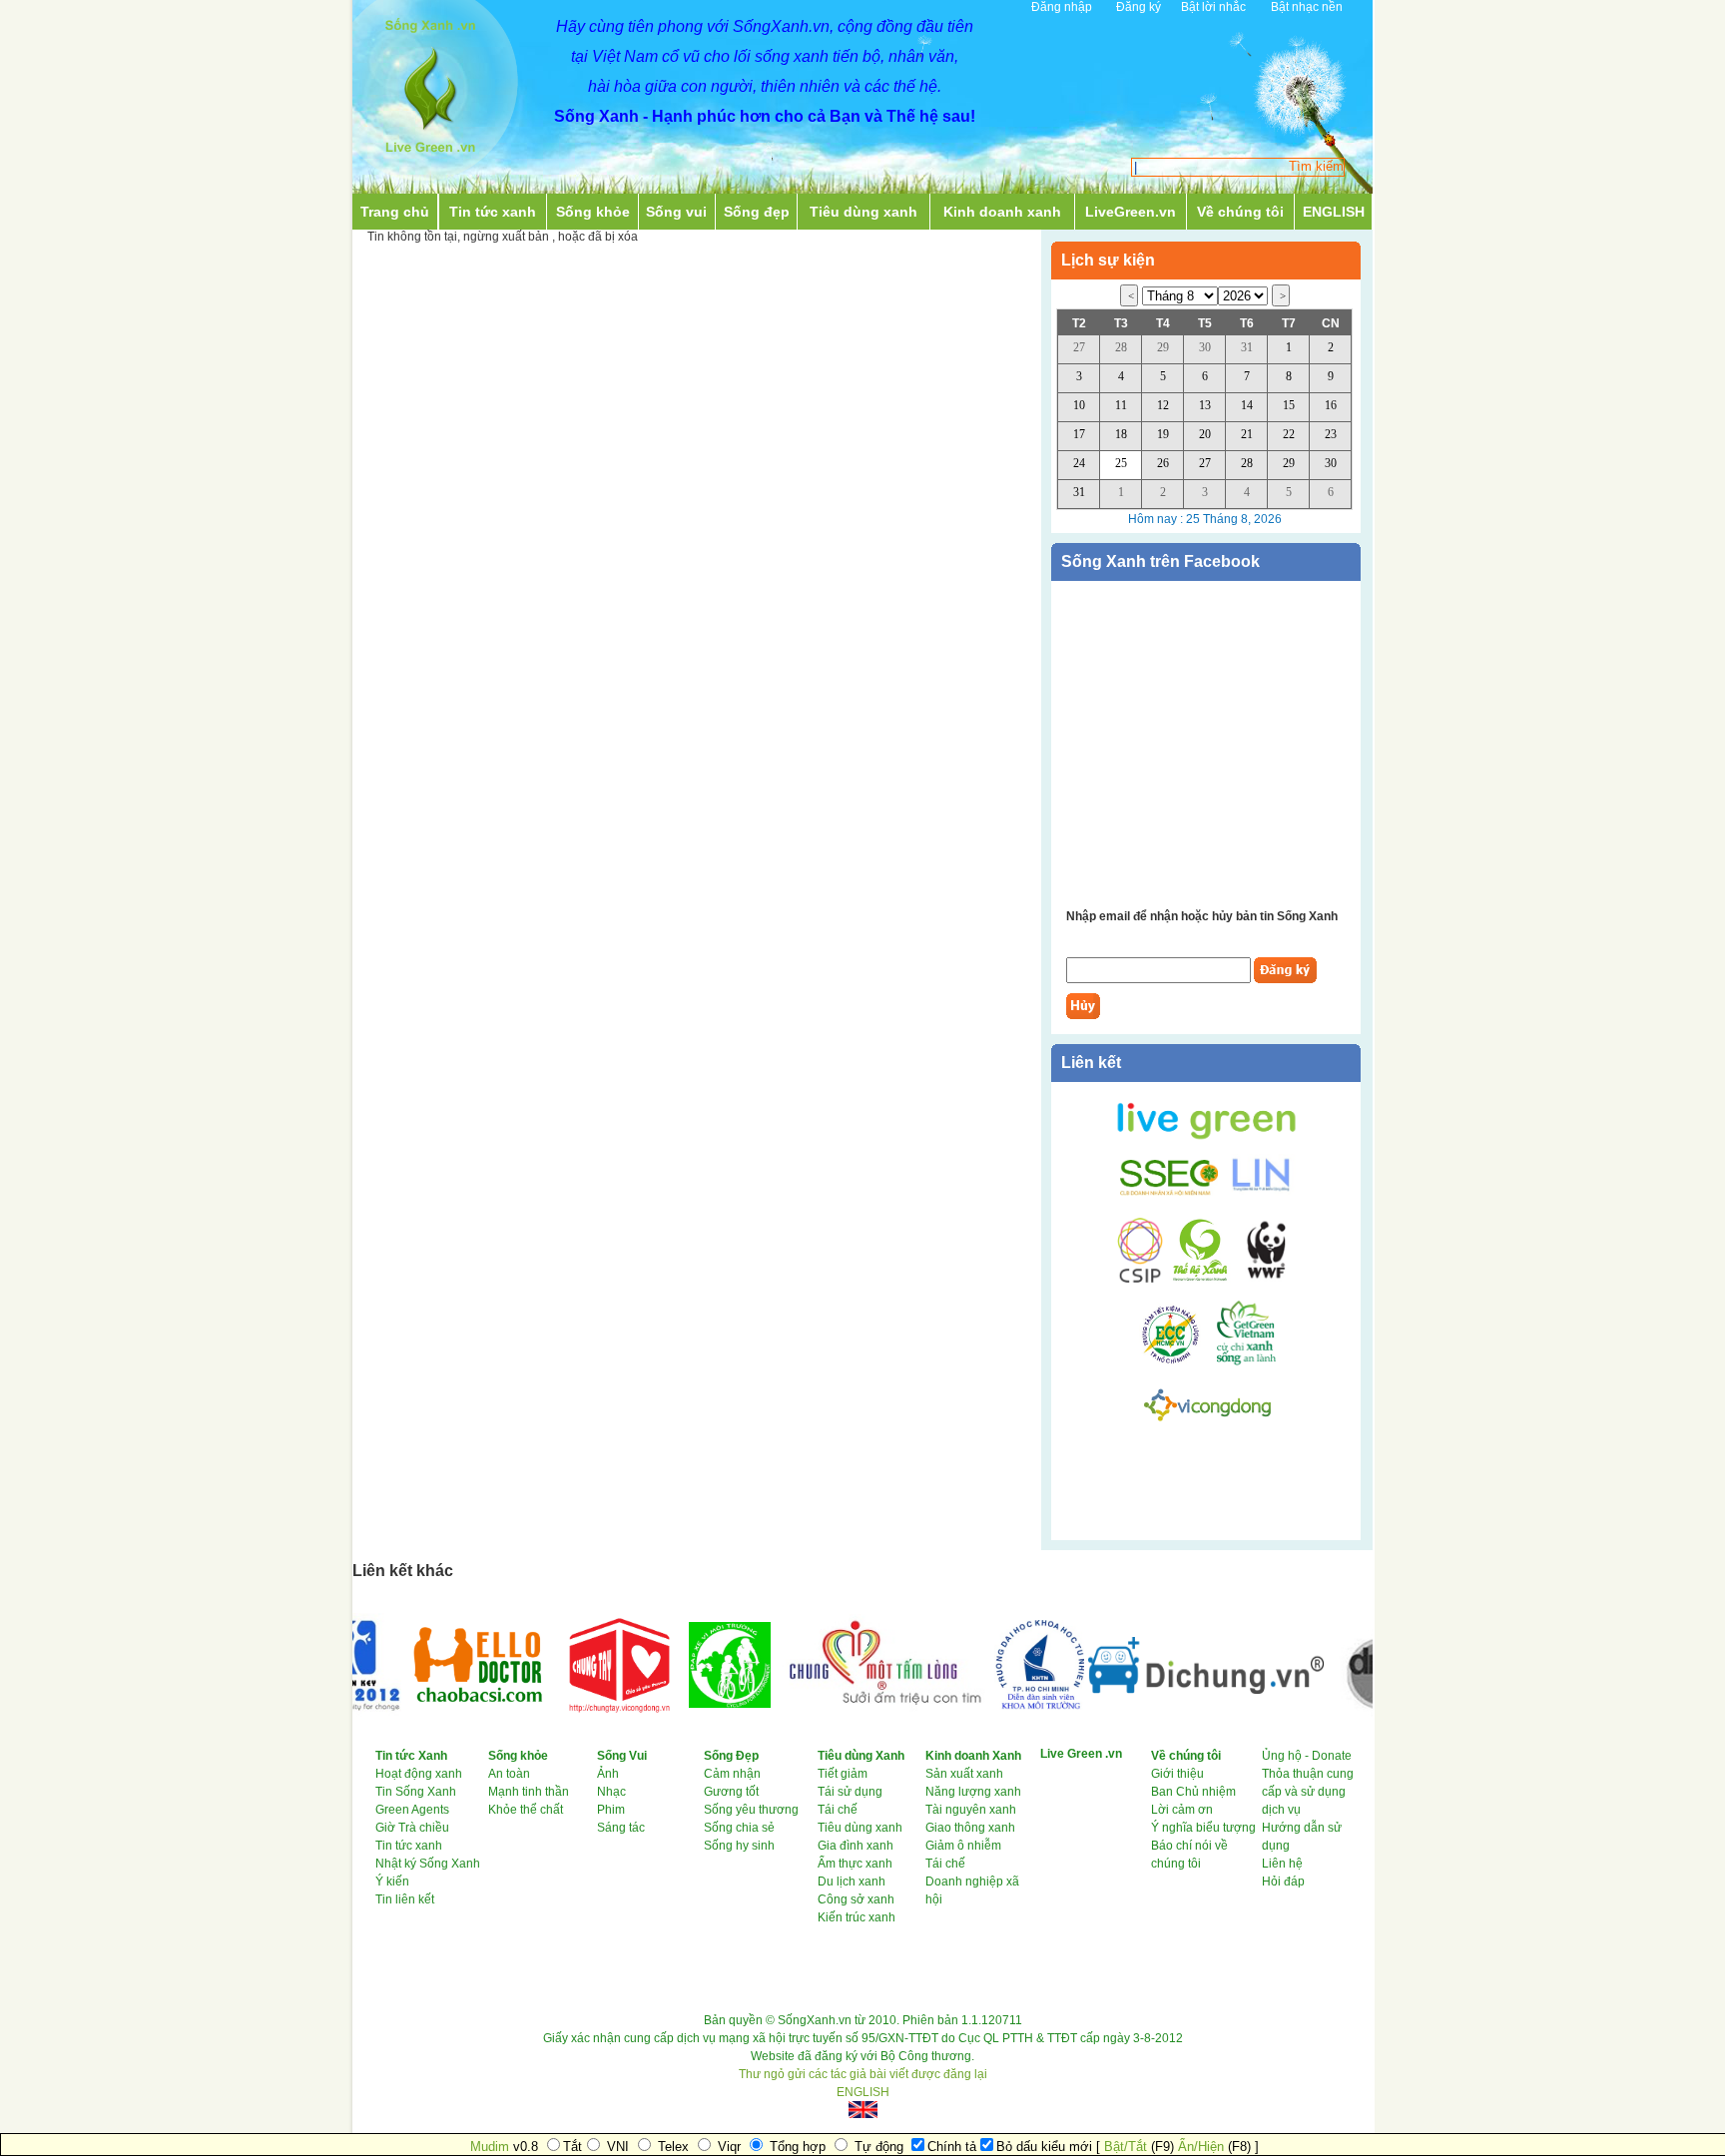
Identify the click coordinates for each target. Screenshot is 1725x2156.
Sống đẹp (757, 212)
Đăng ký (1139, 7)
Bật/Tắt (1126, 2147)
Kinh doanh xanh (1002, 212)
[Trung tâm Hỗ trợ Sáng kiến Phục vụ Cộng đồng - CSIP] (1140, 1280)
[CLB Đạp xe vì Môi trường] (702, 1704)
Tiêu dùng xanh (863, 212)
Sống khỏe (593, 212)
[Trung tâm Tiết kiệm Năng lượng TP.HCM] (1178, 1361)
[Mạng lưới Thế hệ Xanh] (1197, 1280)
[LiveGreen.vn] (1206, 1138)
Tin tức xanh (493, 212)
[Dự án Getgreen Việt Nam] (1246, 1361)
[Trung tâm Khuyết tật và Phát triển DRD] (1361, 1715)
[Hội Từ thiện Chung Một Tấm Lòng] (855, 1713)
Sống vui (676, 212)
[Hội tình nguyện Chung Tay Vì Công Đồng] (591, 1721)
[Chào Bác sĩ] (450, 1707)
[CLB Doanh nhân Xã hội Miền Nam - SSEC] (1169, 1192)
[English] (862, 2110)
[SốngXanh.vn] (430, 158)
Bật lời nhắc (1213, 7)
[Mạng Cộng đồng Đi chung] (1178, 1690)
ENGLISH (1334, 212)
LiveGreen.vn (1131, 212)
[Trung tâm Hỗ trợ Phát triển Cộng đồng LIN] (1257, 1192)
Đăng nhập (1062, 7)
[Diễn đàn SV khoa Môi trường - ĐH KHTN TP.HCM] (1011, 1706)
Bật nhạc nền (1307, 7)
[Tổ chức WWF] (1264, 1280)
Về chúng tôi (1240, 212)
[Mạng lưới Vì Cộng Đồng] (1207, 1424)
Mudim (490, 2147)
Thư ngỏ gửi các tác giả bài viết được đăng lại (863, 2074)
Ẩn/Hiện (1201, 2147)
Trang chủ (395, 212)
